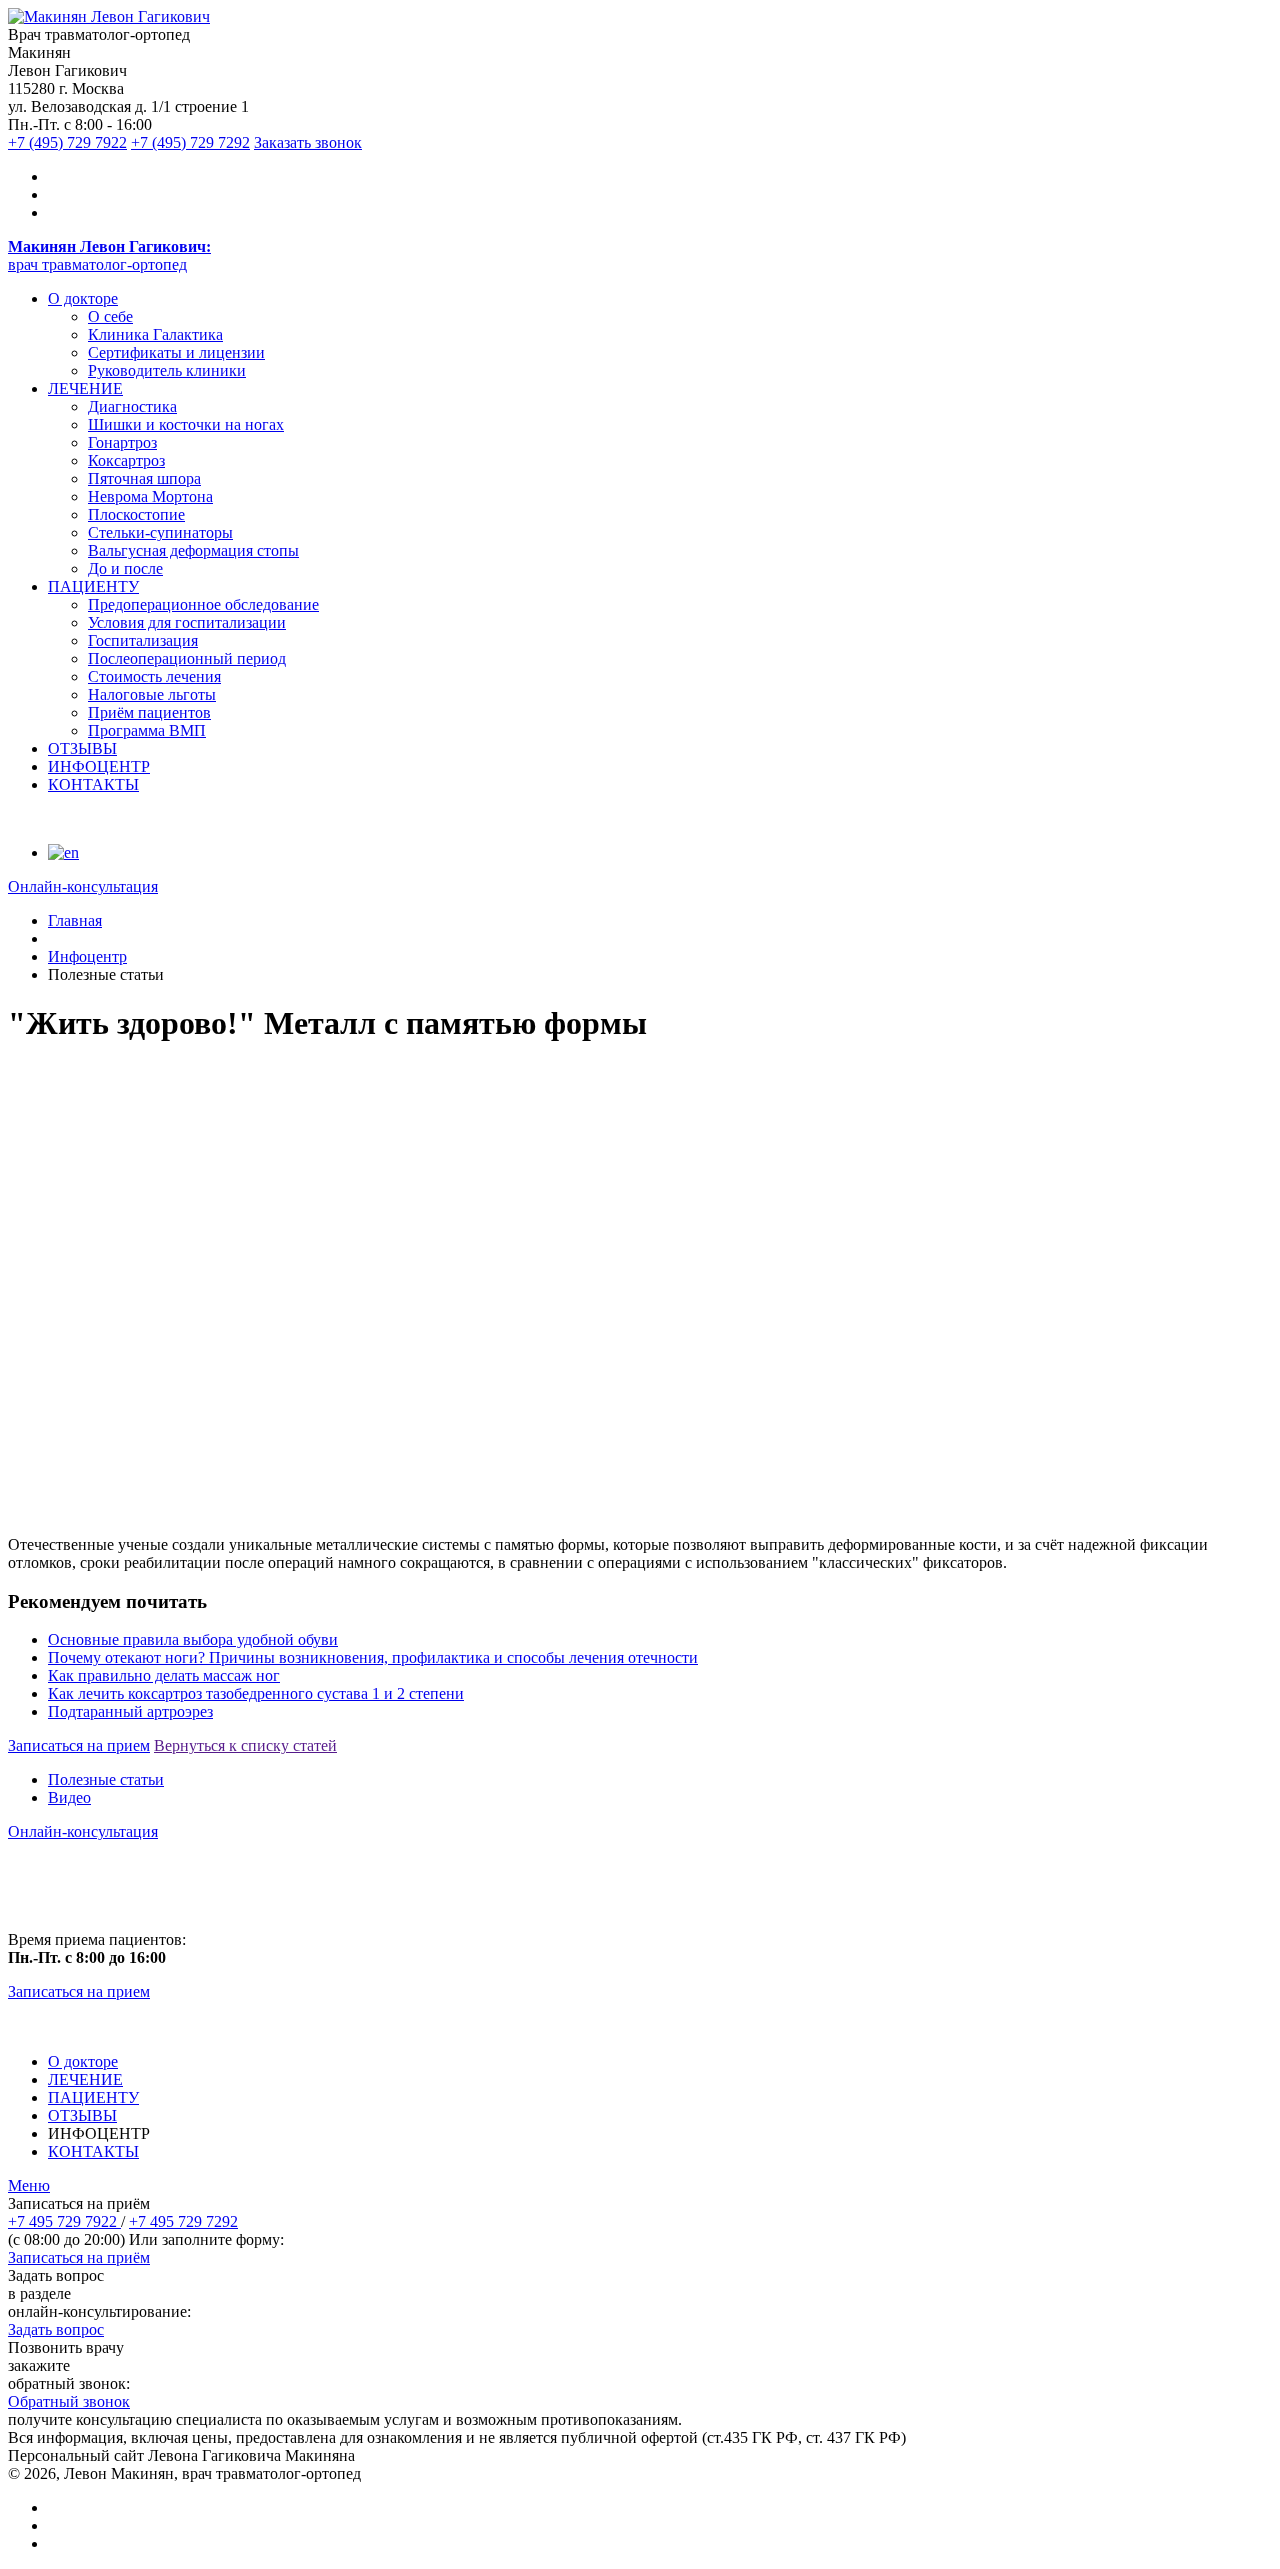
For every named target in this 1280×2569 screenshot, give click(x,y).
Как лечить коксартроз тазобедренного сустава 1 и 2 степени (256, 1693)
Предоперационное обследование (203, 604)
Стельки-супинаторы (160, 532)
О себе (110, 316)
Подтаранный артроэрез (130, 1711)
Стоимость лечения (154, 676)
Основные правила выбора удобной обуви (193, 1639)
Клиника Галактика (155, 334)
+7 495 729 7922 (64, 2221)
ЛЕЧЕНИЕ (85, 388)
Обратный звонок (69, 2401)
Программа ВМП (147, 730)
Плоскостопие (136, 514)
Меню (29, 2185)
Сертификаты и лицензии (176, 352)
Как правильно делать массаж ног (164, 1675)
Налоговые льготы (152, 694)
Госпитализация (143, 640)
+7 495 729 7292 (183, 2221)
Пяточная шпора (144, 478)
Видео (69, 1797)
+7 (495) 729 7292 (190, 142)
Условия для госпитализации (187, 622)
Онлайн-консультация (83, 1831)
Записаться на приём (79, 2257)
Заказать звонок (308, 142)
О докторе (83, 298)
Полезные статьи (106, 1779)
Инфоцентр (87, 956)
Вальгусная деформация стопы (193, 550)
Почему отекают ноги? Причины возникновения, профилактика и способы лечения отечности (373, 1657)
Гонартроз (122, 442)
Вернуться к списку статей (245, 1745)
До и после (125, 568)
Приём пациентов (149, 712)
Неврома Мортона (150, 496)
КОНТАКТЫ (93, 784)
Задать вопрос (56, 2329)
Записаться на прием (79, 1745)
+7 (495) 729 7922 (67, 142)
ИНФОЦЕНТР (99, 766)
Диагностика (132, 406)
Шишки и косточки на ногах (186, 424)
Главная (75, 920)
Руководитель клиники (167, 370)
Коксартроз (126, 460)
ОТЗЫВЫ (82, 748)
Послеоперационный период (187, 658)
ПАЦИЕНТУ (93, 586)
